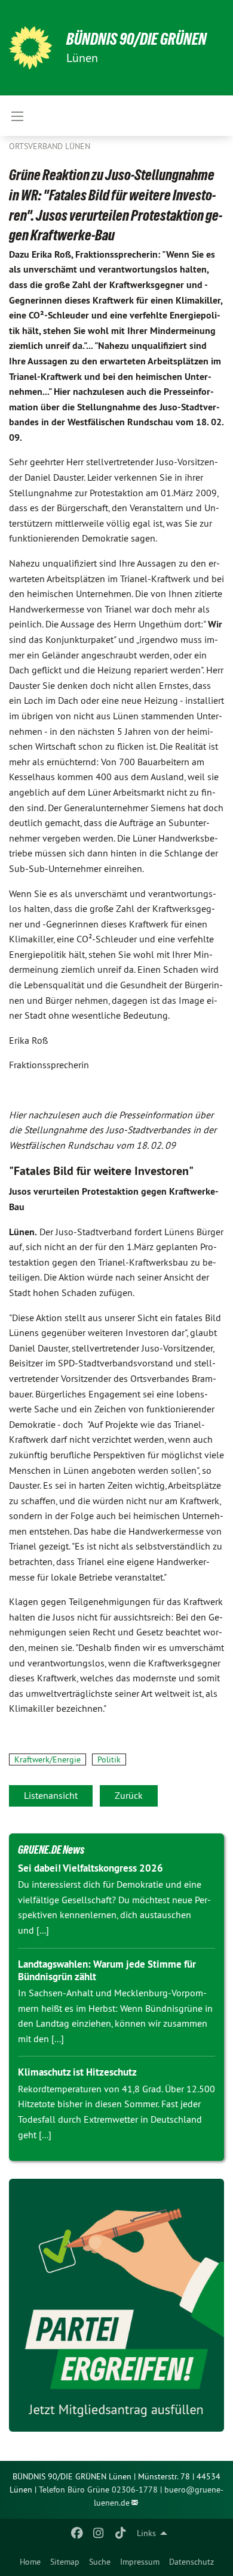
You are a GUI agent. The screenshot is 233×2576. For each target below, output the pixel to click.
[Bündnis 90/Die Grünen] (30, 48)
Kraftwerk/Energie (47, 1759)
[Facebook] (77, 2533)
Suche (100, 2562)
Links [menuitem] (146, 2533)
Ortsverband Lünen (50, 146)
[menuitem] (30, 2562)
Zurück (129, 1795)
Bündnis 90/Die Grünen (137, 39)
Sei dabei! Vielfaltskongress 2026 (91, 1868)
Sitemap (65, 2562)
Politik (109, 1759)
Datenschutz (191, 2562)
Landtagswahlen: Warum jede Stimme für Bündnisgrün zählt (107, 1970)
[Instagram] (99, 2533)
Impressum (140, 2562)
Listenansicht (51, 1795)
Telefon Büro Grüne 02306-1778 (98, 2490)
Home (30, 2562)
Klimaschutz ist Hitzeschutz (77, 2072)
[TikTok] (120, 2533)
